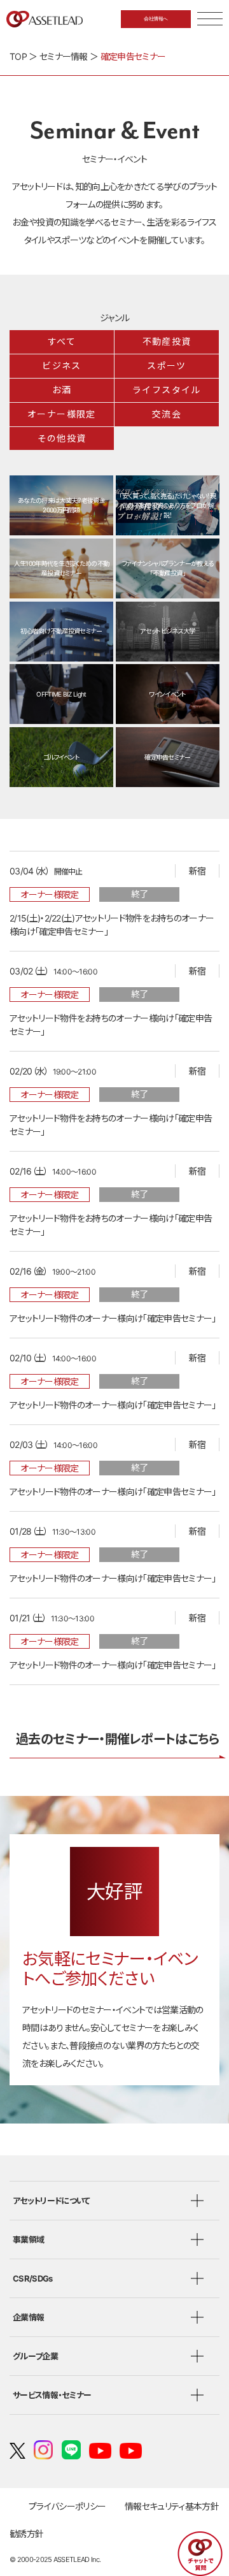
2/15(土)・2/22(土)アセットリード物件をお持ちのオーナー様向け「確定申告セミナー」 (112, 925)
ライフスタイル (167, 390)
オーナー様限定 (62, 414)
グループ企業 (35, 2356)
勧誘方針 (26, 2534)
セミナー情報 (64, 56)
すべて (62, 342)
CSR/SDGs (33, 2278)
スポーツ (167, 366)
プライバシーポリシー (67, 2506)
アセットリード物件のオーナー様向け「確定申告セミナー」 (113, 1318)
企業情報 (28, 2317)
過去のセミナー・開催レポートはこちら (118, 1739)
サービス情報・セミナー (52, 2395)
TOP (18, 56)
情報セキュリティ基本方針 (172, 2506)
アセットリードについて (51, 2201)
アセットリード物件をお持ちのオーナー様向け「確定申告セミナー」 (111, 1025)
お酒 (62, 390)
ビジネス (62, 366)
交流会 (167, 414)
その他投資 (62, 438)
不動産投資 (167, 342)
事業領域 (28, 2240)
